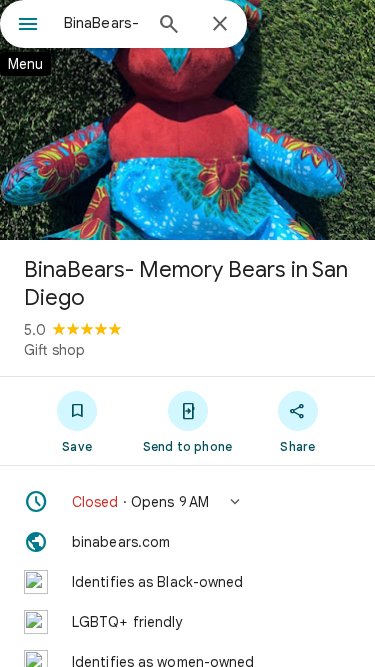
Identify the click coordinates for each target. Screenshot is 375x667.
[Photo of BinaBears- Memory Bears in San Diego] (187, 120)
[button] (187, 502)
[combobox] (102, 23)
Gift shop (54, 350)
